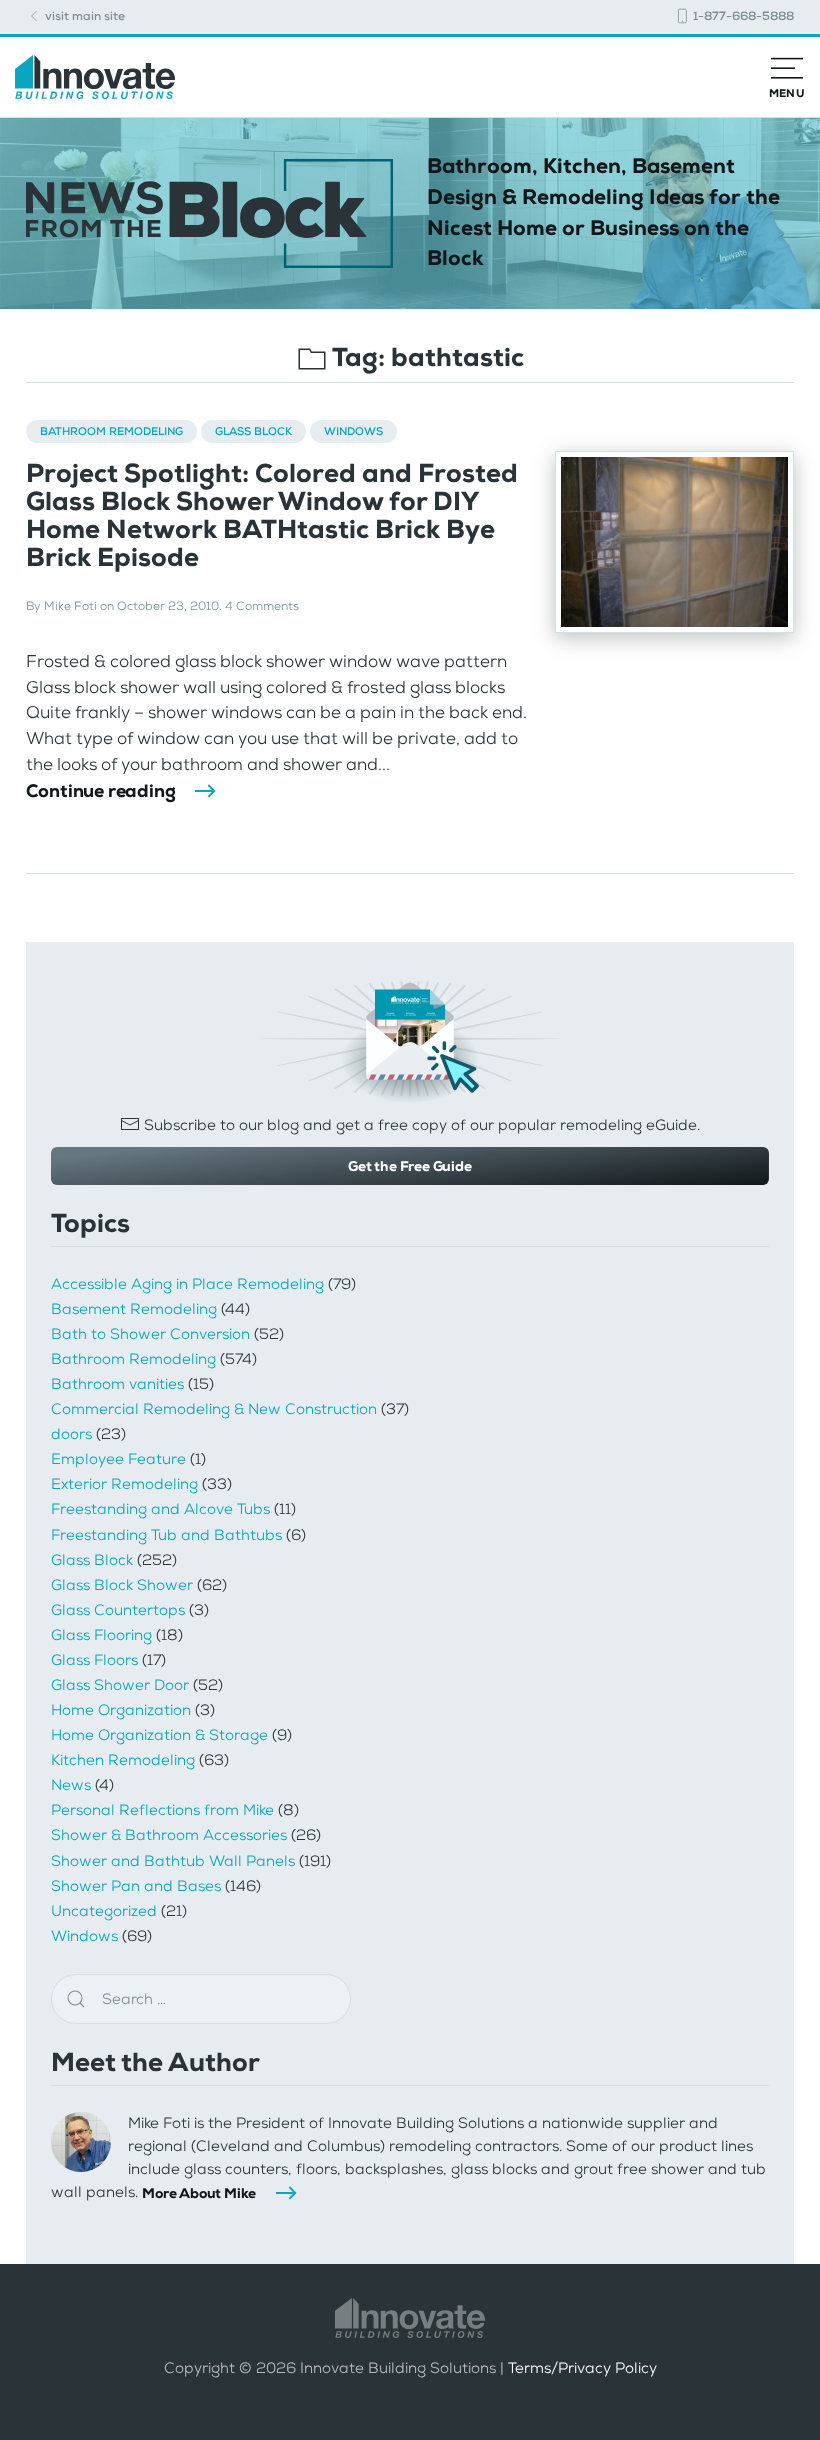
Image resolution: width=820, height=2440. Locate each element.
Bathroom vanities (117, 1384)
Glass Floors (94, 1660)
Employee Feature (118, 1459)
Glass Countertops (118, 1610)
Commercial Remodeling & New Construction (214, 1409)
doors (71, 1434)
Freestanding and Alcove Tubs (160, 1509)
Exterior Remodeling (124, 1484)
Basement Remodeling (134, 1309)
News (71, 1785)
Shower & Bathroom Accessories (169, 1835)
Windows (353, 431)
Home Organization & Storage (159, 1735)
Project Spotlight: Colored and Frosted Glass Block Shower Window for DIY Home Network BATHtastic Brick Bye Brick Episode (272, 516)
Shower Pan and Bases (136, 1886)
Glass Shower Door (120, 1685)
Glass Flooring (101, 1635)
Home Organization (121, 1710)
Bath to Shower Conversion (150, 1334)
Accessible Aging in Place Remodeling (187, 1284)
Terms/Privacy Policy (582, 2368)
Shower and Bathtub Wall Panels (173, 1861)
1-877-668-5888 (742, 16)
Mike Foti (70, 606)
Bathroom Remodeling (111, 431)
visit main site (83, 16)
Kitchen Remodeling (123, 1760)
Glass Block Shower (122, 1585)
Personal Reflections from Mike (162, 1810)
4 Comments (262, 606)
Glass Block (253, 431)
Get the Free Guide (409, 1166)
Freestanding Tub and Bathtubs (166, 1535)
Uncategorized (104, 1911)
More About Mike (199, 2193)
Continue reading (101, 791)
